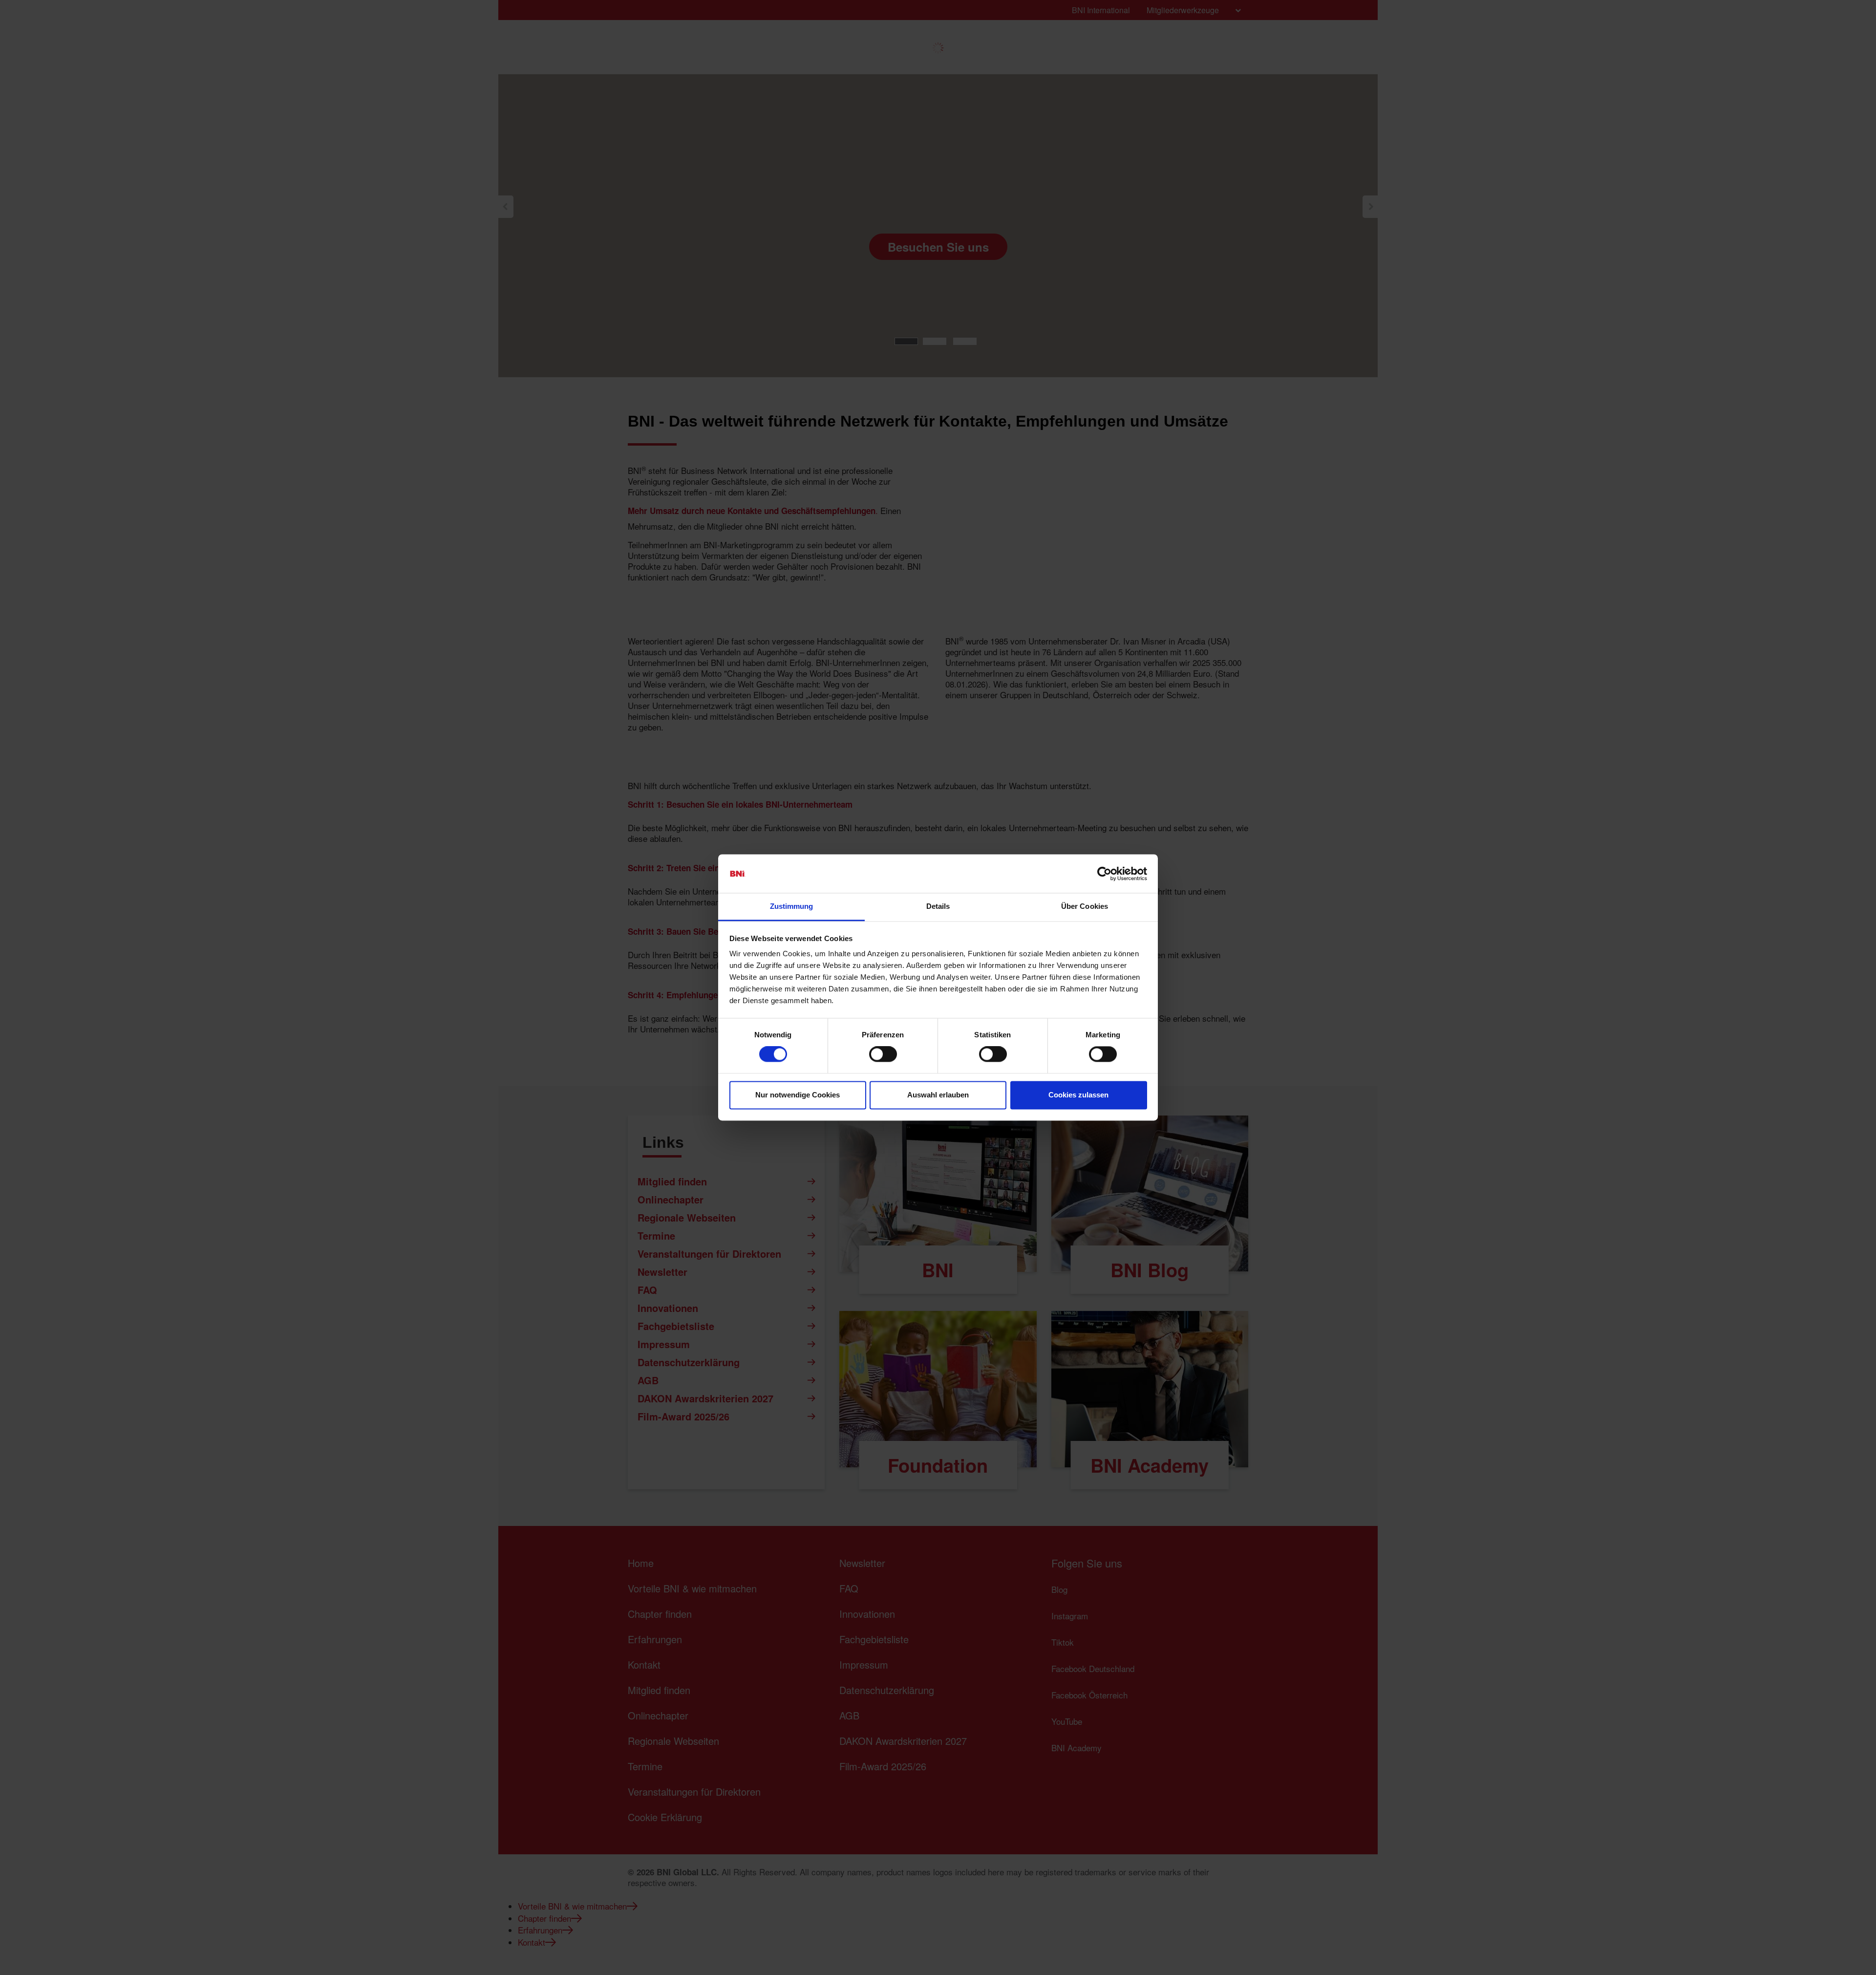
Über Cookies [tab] (1085, 906)
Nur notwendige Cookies (798, 1095)
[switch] (883, 1054)
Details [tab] (938, 906)
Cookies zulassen (1078, 1095)
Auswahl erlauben (938, 1095)
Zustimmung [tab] (792, 906)
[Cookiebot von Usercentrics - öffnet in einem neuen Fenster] (1104, 874)
